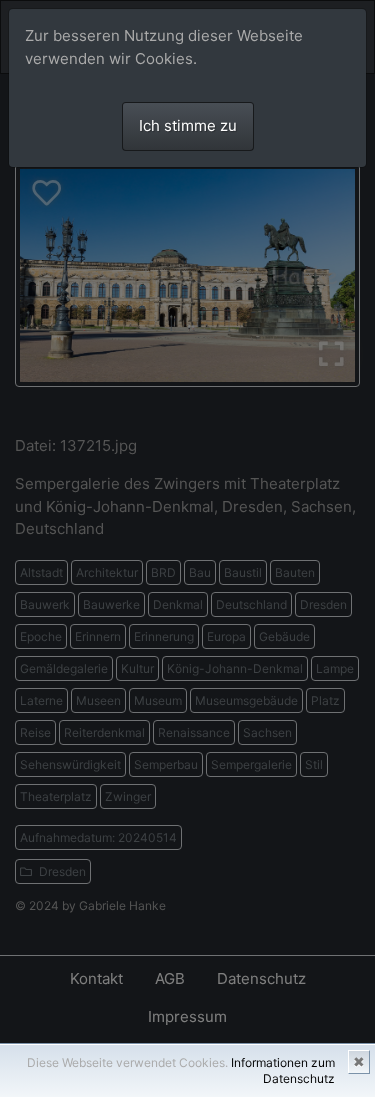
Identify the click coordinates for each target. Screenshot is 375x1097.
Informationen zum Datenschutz (283, 1070)
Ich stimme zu (188, 125)
